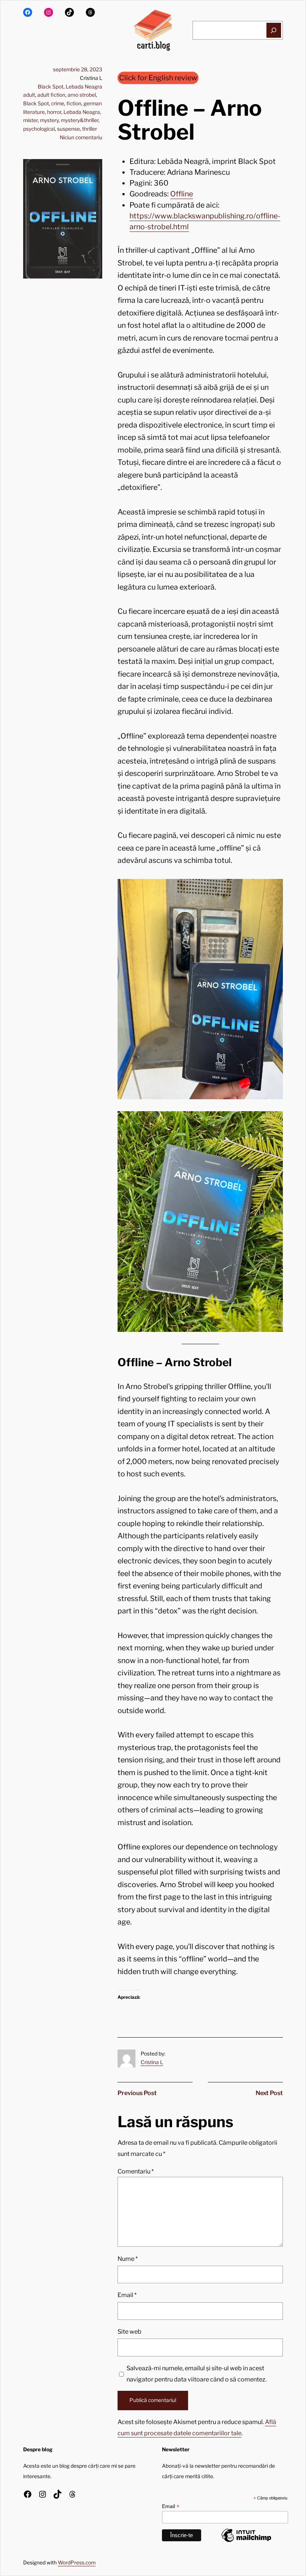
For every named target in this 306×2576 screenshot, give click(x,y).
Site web (129, 2331)
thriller (90, 129)
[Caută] (274, 30)
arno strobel (82, 95)
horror (54, 112)
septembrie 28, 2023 (78, 69)
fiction (74, 103)
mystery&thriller (80, 120)
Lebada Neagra (84, 87)
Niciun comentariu (81, 137)
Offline (182, 194)
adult (29, 95)
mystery (49, 120)
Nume (128, 2259)
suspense (68, 129)
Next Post (269, 2093)
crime (58, 103)
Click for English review (158, 78)
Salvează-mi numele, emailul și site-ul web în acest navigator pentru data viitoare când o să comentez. (196, 2374)
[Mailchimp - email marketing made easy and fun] (246, 2542)
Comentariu (136, 2171)
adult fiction (51, 95)
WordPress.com (77, 2563)
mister (30, 120)
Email (127, 2295)
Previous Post (137, 2093)
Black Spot (51, 87)
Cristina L (152, 2062)
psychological (39, 129)
